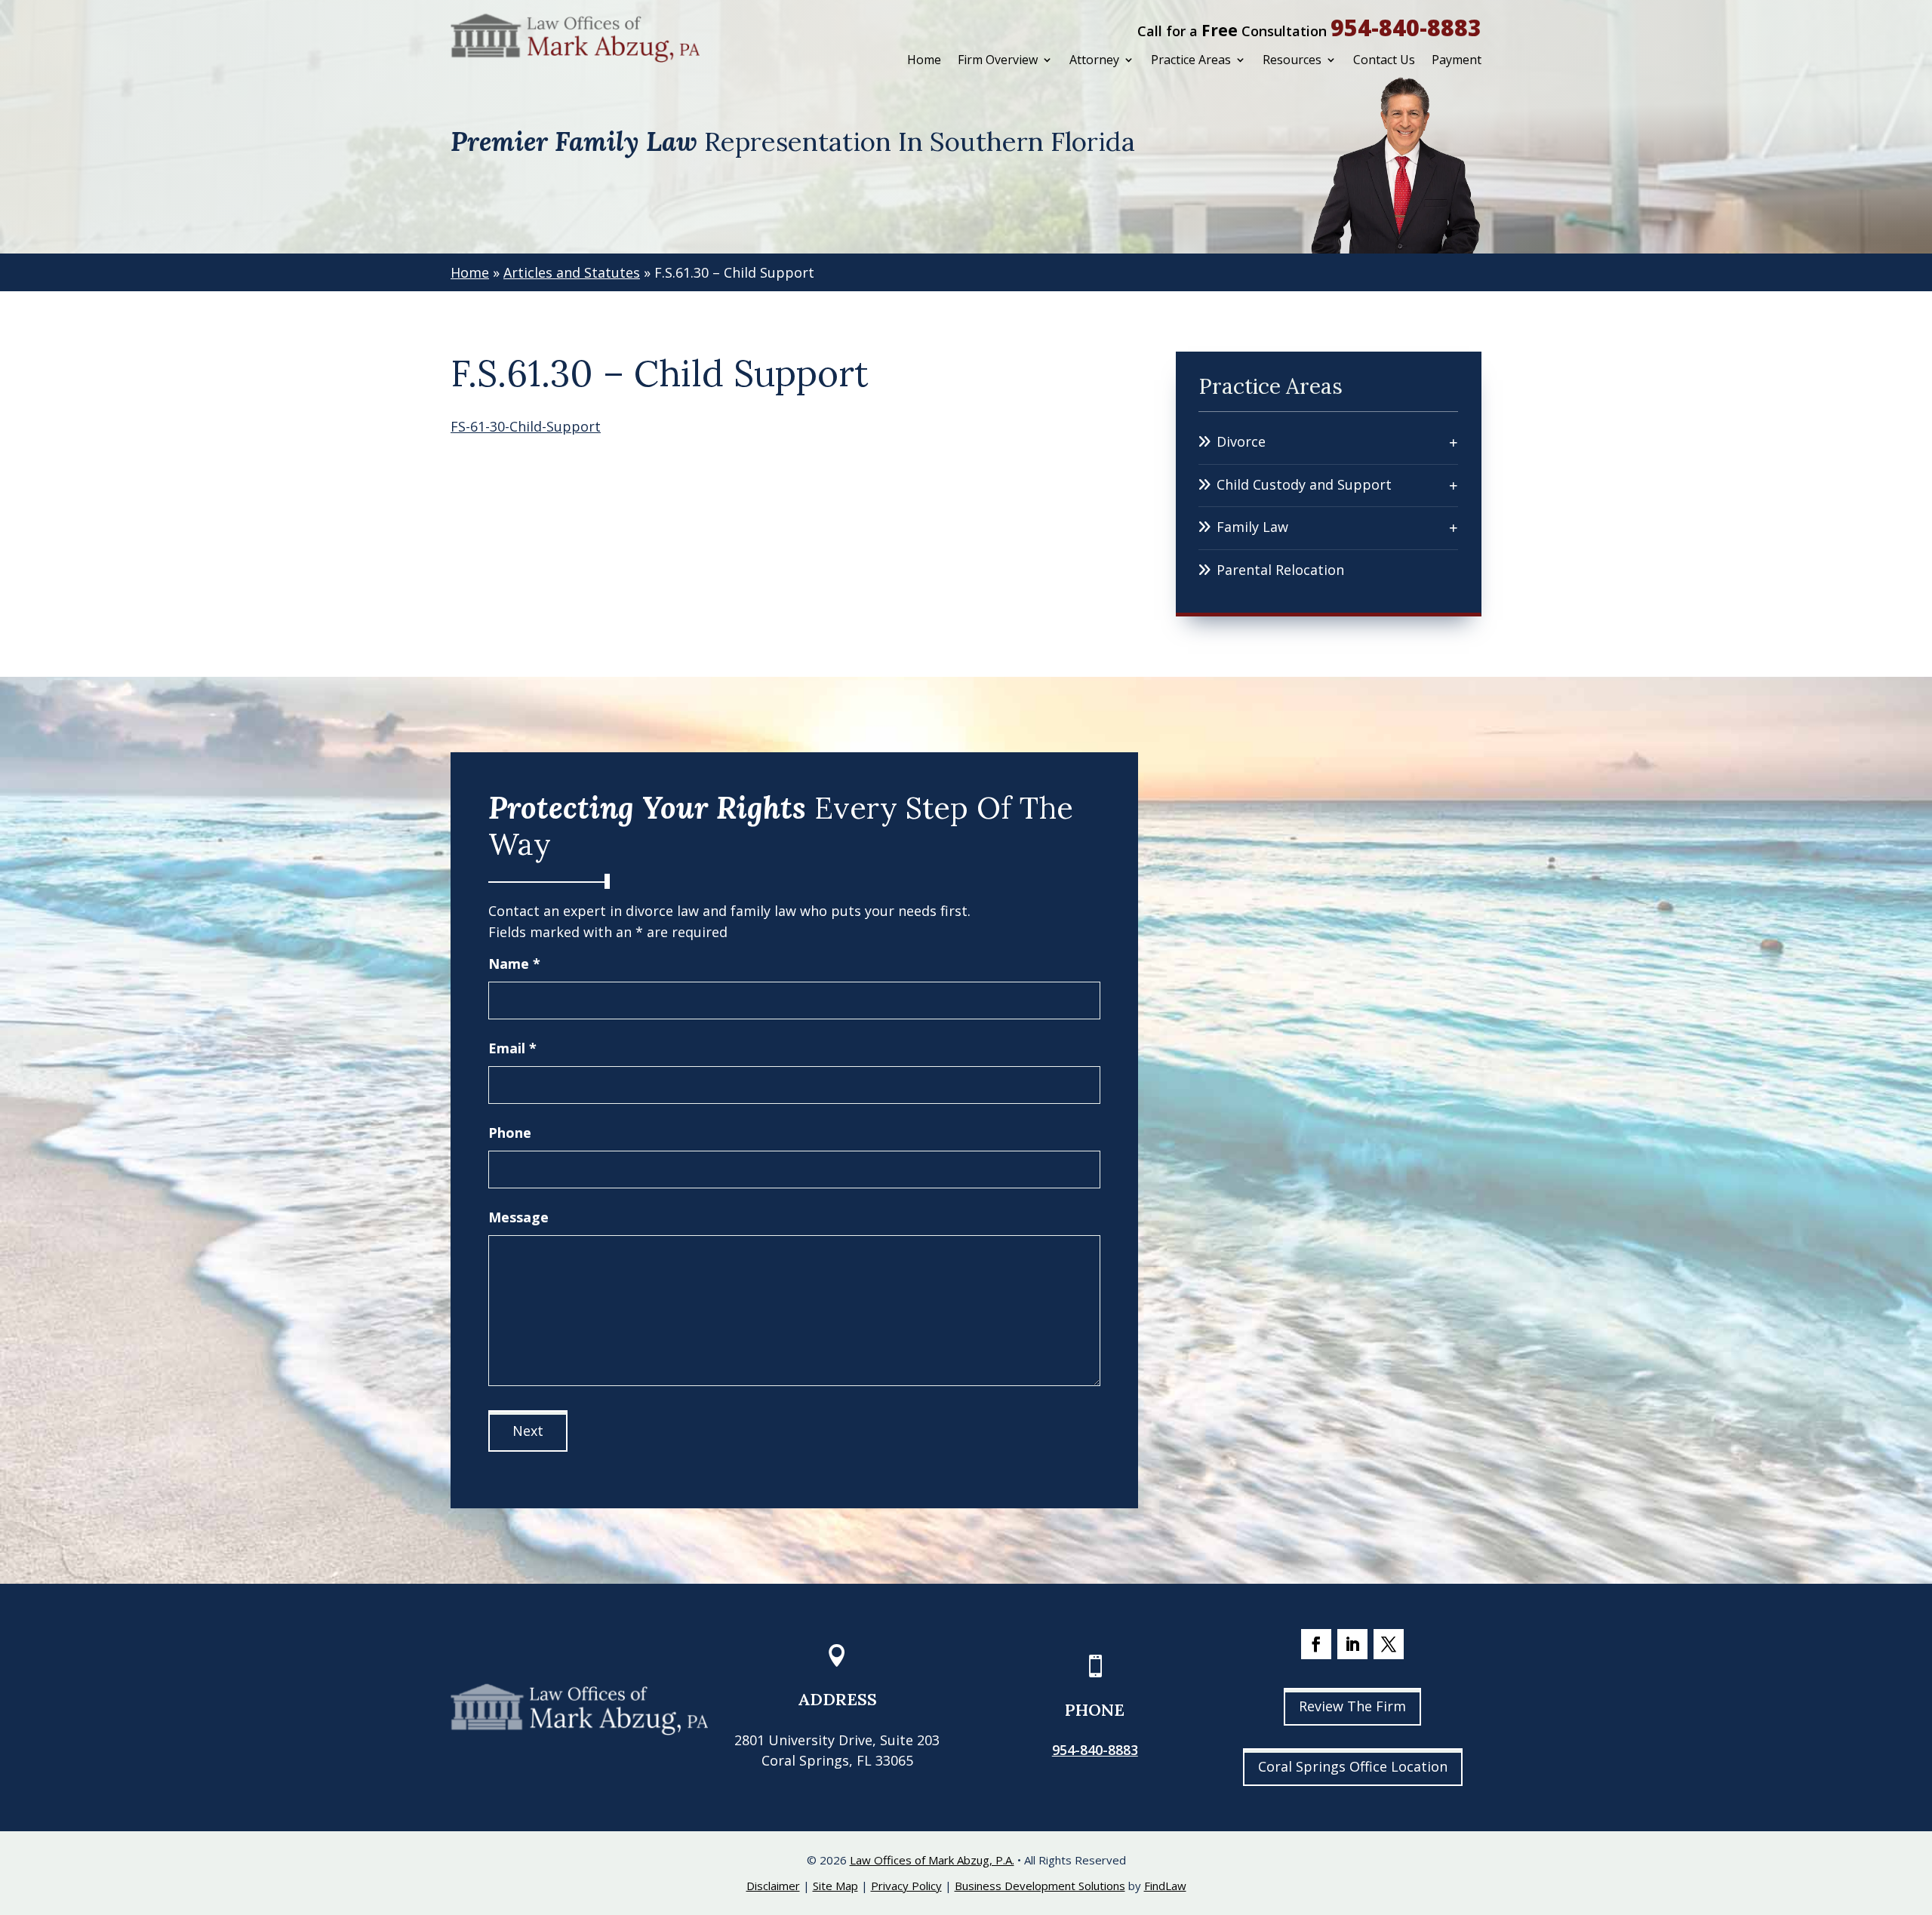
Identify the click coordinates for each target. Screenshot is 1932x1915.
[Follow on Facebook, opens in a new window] (1316, 1644)
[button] (1917, 1806)
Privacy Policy (906, 1886)
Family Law (1252, 527)
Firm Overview (998, 60)
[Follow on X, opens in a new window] (1389, 1644)
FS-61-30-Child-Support (526, 426)
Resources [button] (1292, 60)
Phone (510, 1133)
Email (512, 1048)
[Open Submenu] (1454, 442)
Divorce (1241, 441)
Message (518, 1217)
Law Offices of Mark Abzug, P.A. (932, 1860)
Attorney (1094, 60)
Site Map (835, 1886)
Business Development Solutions (1040, 1886)
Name (514, 964)
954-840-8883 (1406, 28)
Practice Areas (1191, 60)
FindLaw (1165, 1886)
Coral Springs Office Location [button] (1353, 1766)
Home (924, 60)
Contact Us (1384, 60)
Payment (1457, 60)
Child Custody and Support (1304, 484)
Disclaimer (773, 1886)
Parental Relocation (1280, 570)
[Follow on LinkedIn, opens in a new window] (1352, 1644)
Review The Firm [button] (1352, 1706)
